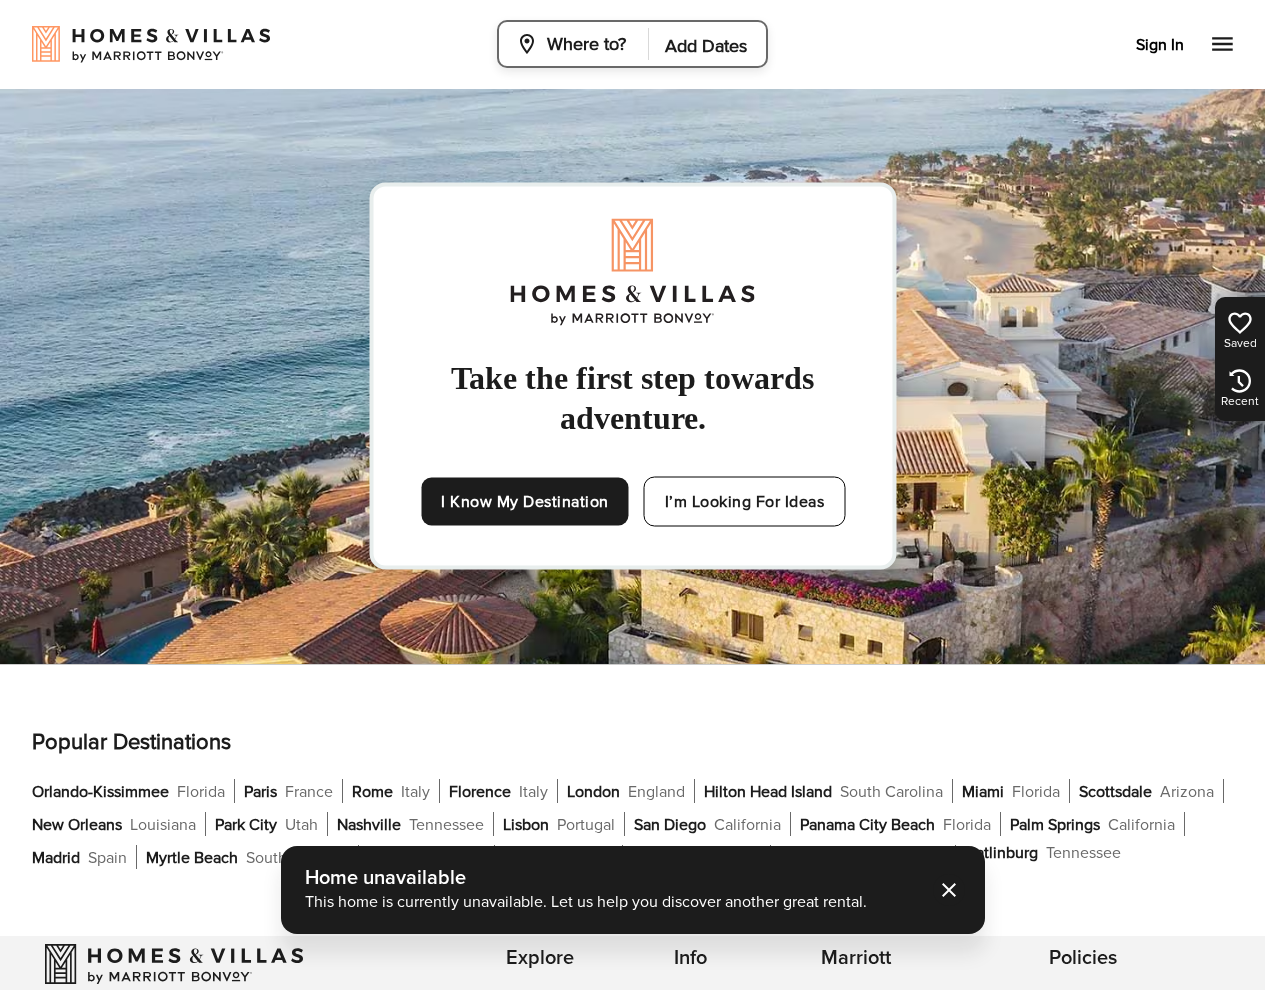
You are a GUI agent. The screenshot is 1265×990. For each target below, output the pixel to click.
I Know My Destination (525, 502)
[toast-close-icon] (949, 890)
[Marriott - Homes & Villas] (174, 964)
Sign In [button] (1160, 45)
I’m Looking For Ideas (745, 502)
